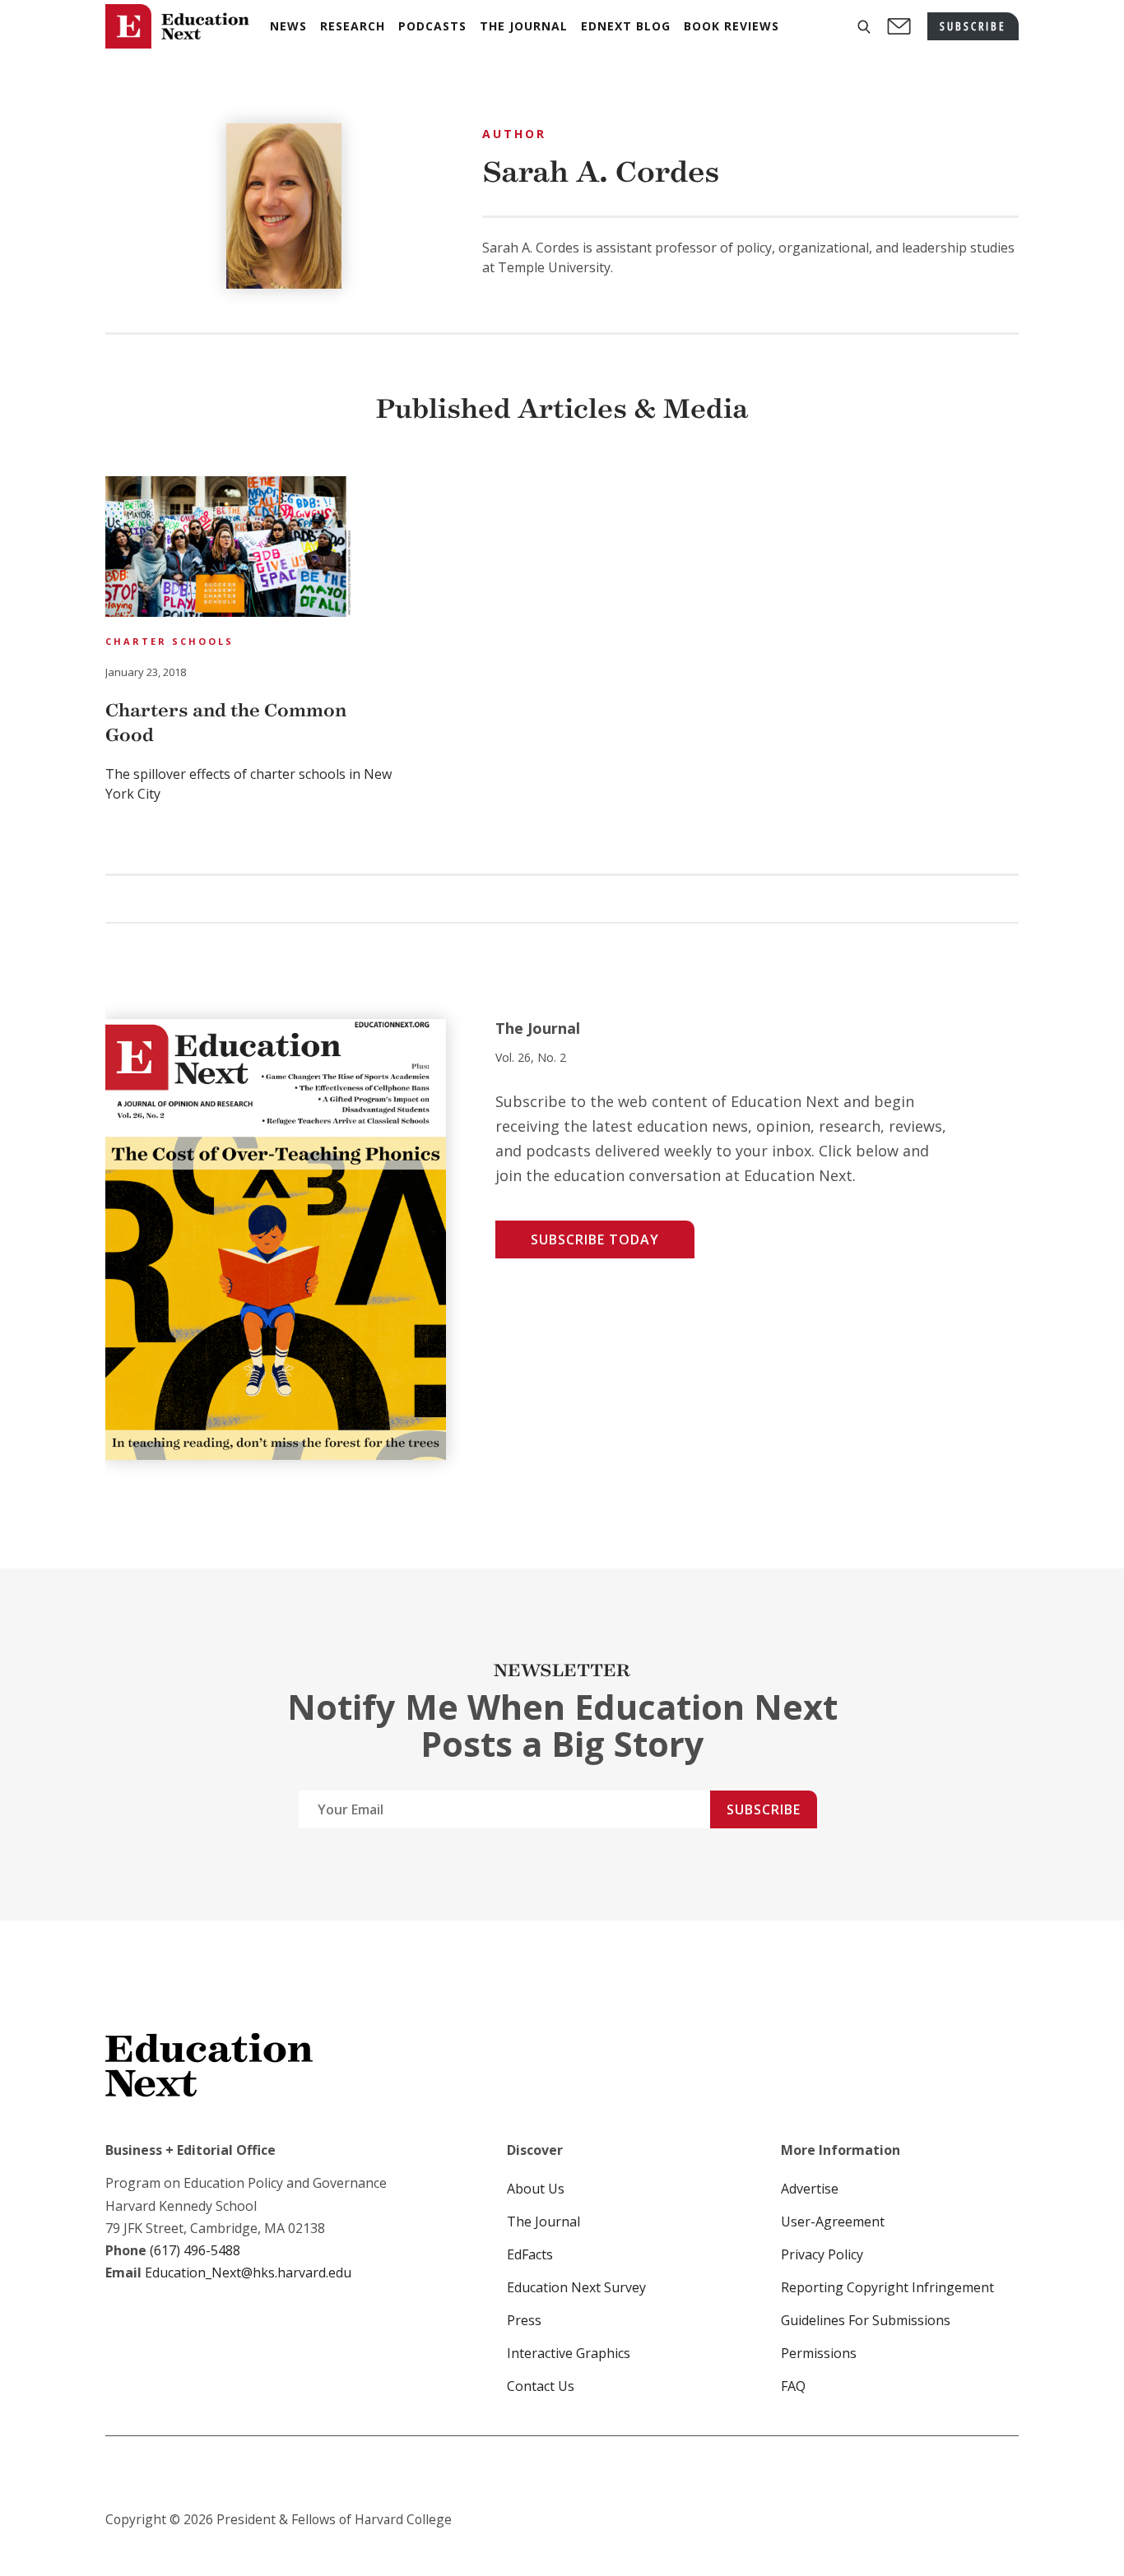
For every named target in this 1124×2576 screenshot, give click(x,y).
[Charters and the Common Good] (229, 549)
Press (524, 2320)
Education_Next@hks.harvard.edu (246, 2273)
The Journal (543, 2222)
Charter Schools (170, 641)
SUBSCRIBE (973, 26)
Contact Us (541, 2386)
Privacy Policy (822, 2254)
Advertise (810, 2189)
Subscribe (764, 1809)
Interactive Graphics (569, 2353)
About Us (536, 2189)
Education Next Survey (576, 2287)
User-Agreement (833, 2222)
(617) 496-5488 (195, 2250)
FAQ (793, 2386)
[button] (864, 27)
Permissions (819, 2353)
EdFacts (530, 2254)
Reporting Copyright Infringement (887, 2287)
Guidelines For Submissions (866, 2320)
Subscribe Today (595, 1239)
